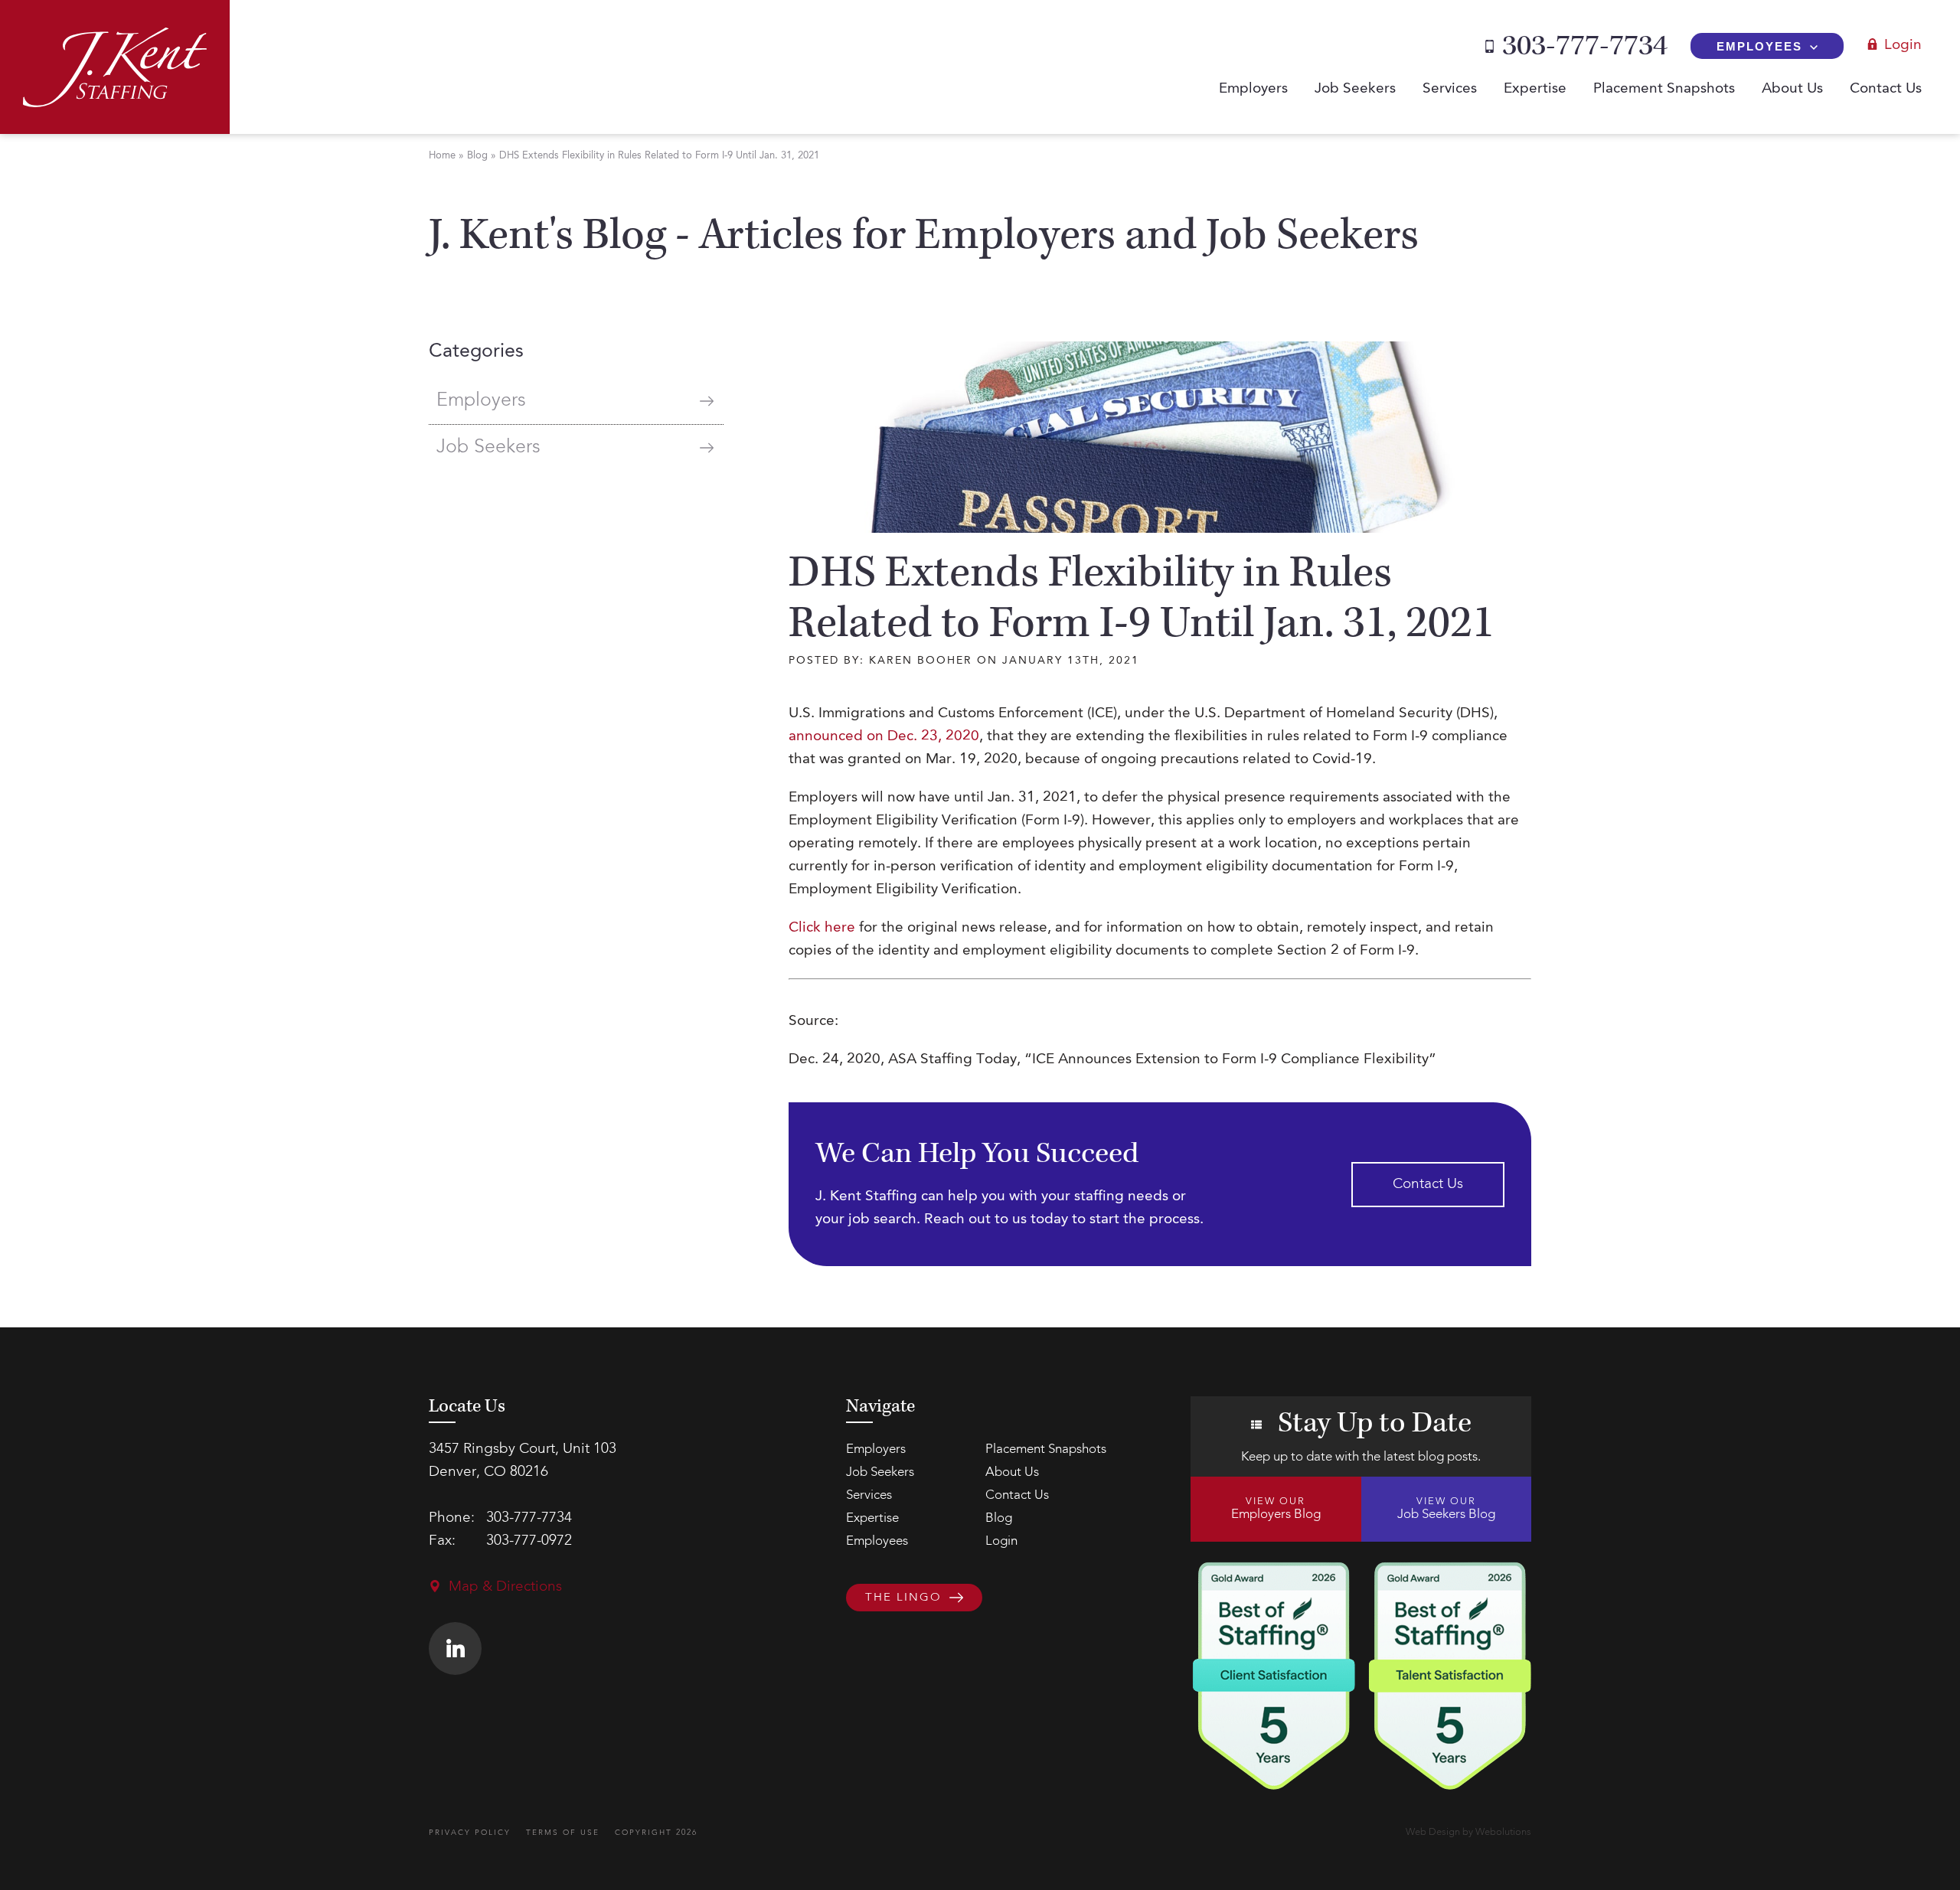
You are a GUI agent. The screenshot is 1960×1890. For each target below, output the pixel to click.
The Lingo (903, 1598)
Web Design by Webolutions (1468, 1832)
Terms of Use (563, 1833)
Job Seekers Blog (1446, 1509)
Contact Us (1886, 89)
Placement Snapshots (1664, 89)
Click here (822, 928)
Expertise (1535, 89)
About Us (1792, 89)
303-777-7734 (1585, 46)
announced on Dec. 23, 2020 (884, 737)
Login (1903, 46)
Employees (1759, 46)
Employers (1253, 89)
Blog (477, 156)
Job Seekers (1355, 89)
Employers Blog (1276, 1509)
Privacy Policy (470, 1833)
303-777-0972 (529, 1541)
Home (442, 156)
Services (1450, 89)
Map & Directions (505, 1587)
